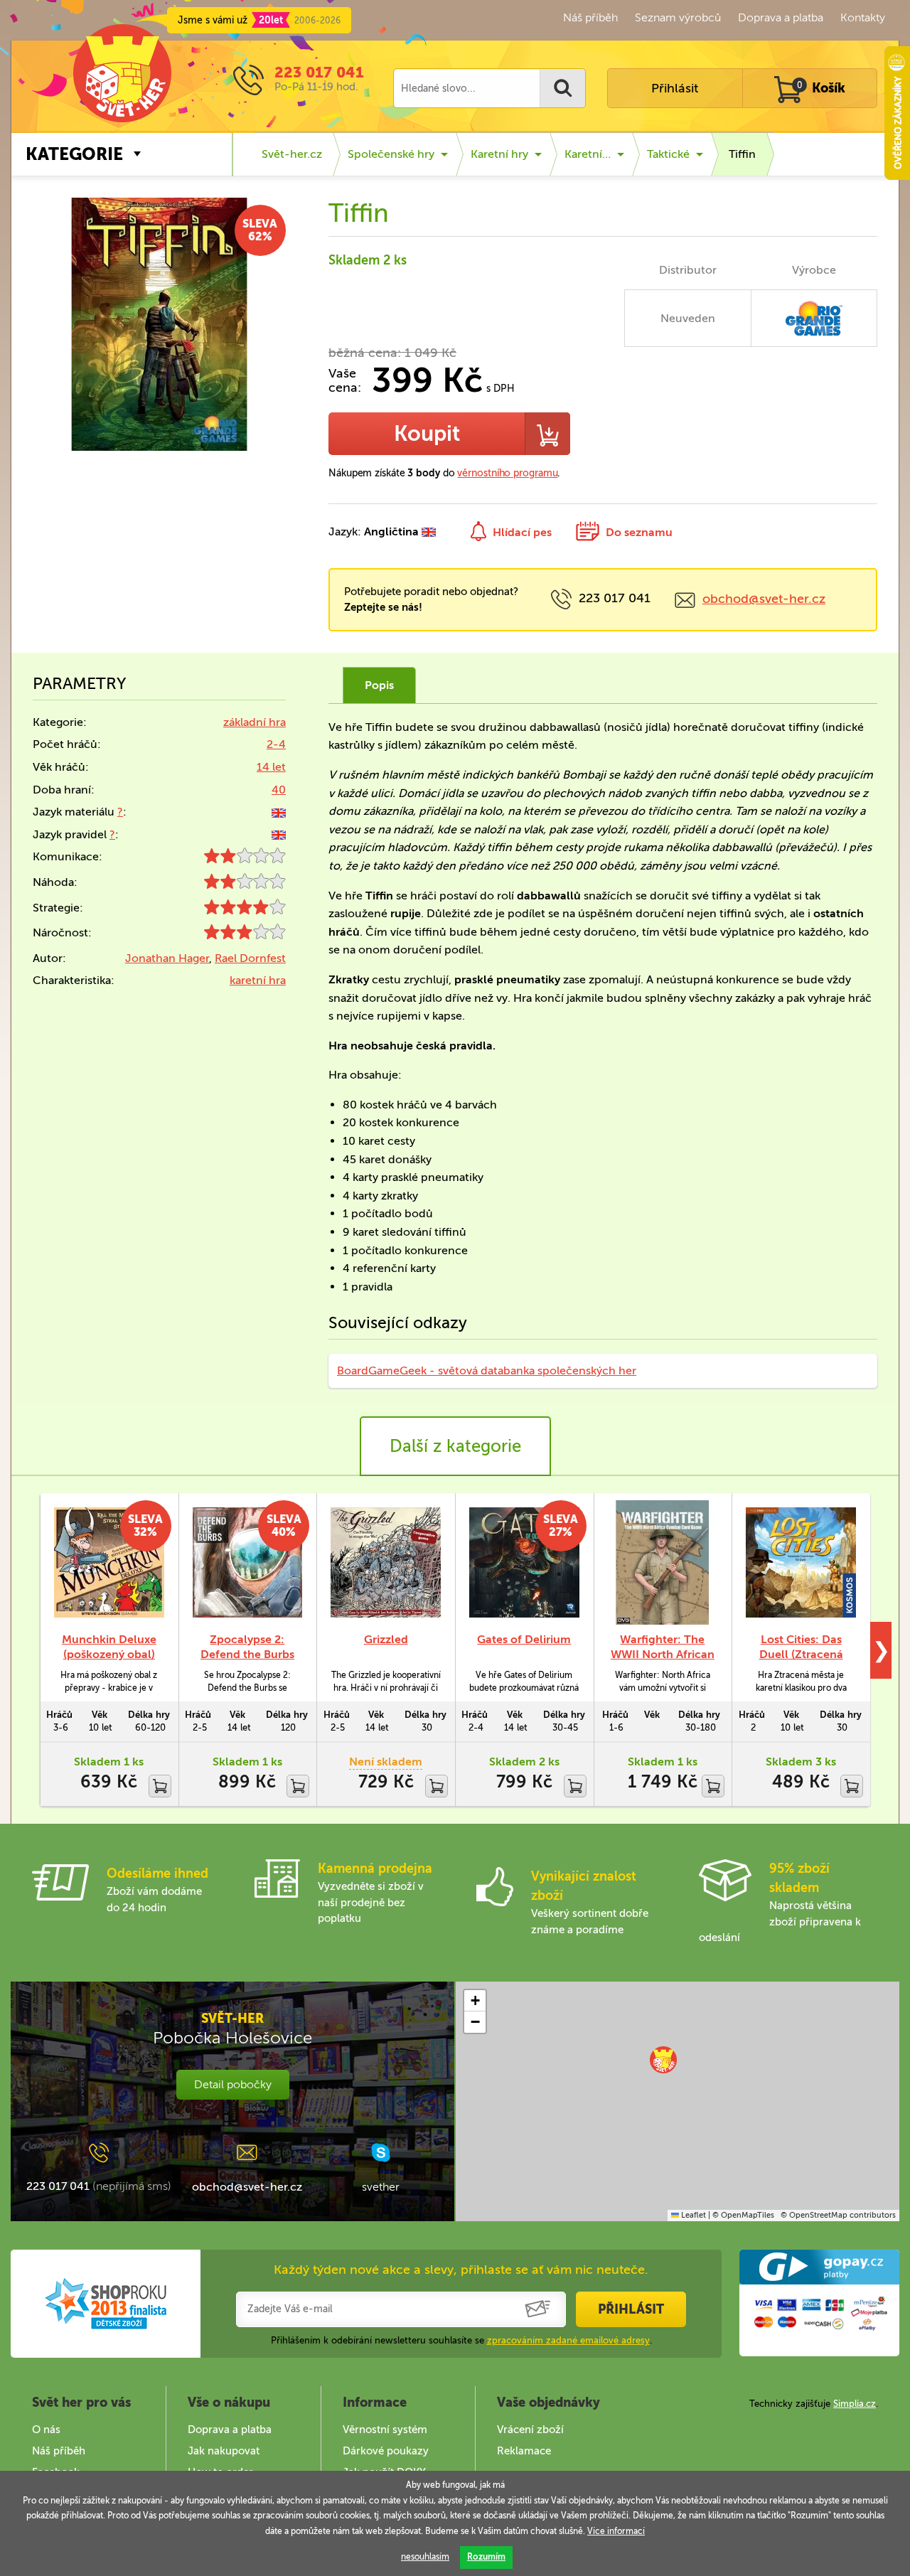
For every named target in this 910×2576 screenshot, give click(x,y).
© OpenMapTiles (743, 2215)
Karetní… (588, 154)
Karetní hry (499, 154)
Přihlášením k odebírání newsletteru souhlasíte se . (461, 2340)
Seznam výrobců (678, 17)
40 (279, 790)
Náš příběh (590, 17)
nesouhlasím (425, 2557)
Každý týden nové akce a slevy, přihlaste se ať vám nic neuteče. (461, 2270)
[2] (245, 859)
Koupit (427, 434)
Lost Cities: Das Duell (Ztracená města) (801, 1654)
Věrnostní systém (385, 2430)
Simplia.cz (855, 2404)
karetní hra (258, 980)
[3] (245, 935)
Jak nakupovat (224, 2451)
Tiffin (742, 154)
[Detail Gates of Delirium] (524, 1562)
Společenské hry (391, 154)
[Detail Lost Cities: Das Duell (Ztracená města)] (801, 1562)
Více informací (616, 2531)
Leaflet (692, 2215)
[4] (245, 910)
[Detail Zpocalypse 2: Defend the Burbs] (248, 1562)
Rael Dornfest (250, 958)
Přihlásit (675, 88)
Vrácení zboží (530, 2430)
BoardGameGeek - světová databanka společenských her (487, 1370)
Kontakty (863, 17)
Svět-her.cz (292, 154)
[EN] (279, 812)
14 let (271, 767)
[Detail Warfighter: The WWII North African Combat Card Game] (663, 1562)
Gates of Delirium (524, 1639)
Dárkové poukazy (386, 2451)
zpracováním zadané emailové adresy (568, 2340)
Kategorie (74, 154)
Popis (379, 685)
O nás (46, 2430)
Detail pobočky (233, 2084)
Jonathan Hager (167, 958)
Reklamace (524, 2451)
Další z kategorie (455, 1446)
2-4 (276, 744)
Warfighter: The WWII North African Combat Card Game (663, 1654)
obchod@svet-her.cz (764, 599)
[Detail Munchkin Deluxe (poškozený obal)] (109, 1562)
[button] (663, 2060)
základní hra (255, 722)
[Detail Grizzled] (386, 1562)
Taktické (668, 154)
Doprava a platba (781, 17)
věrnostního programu (507, 473)
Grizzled (386, 1639)
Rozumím (486, 2557)
